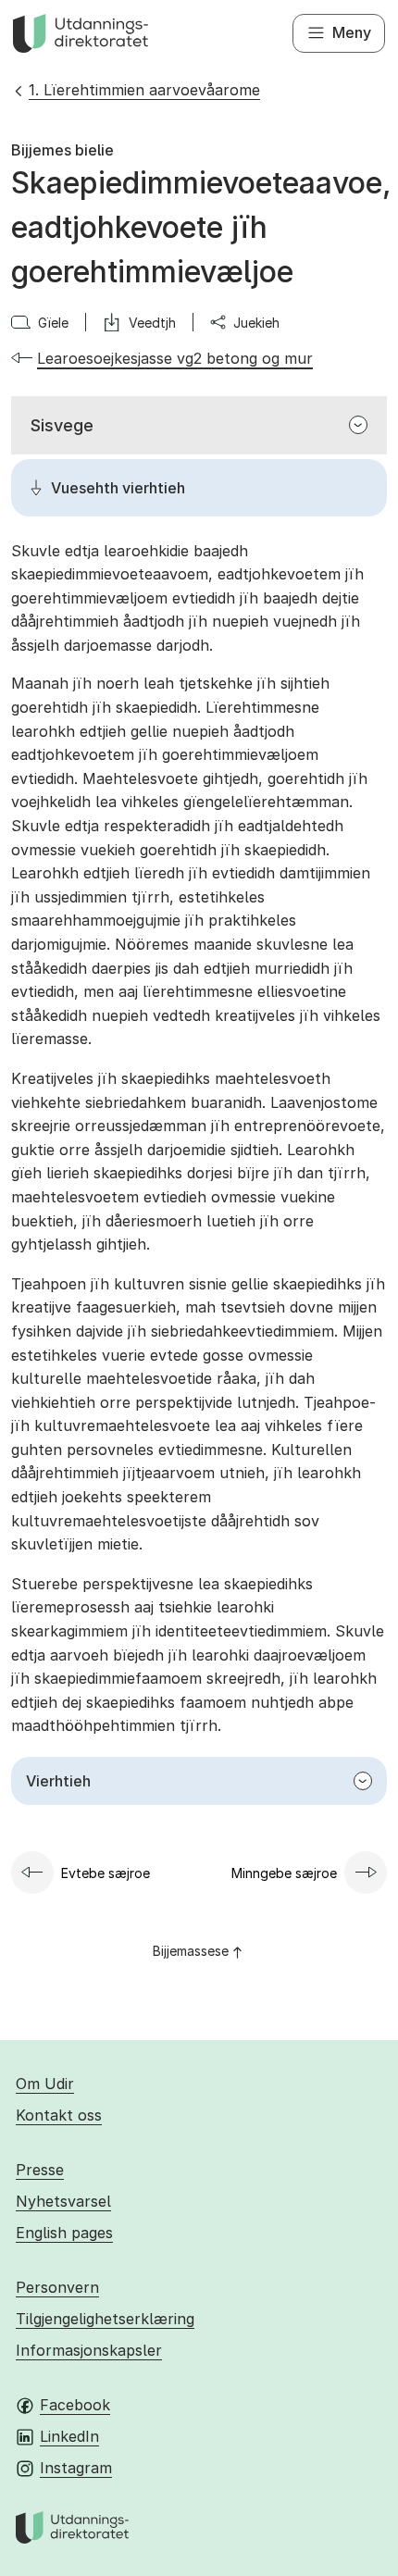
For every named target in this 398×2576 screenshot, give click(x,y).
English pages (64, 2233)
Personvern (57, 2287)
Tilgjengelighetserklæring (105, 2319)
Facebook (75, 2405)
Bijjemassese (191, 1951)
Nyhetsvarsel (63, 2201)
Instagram (76, 2468)
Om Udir (45, 2084)
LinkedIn (69, 2436)
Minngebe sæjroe (284, 1873)
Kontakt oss (59, 2115)
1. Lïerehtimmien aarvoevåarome (144, 90)
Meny (352, 32)
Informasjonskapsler (89, 2350)
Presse (40, 2170)
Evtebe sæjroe (106, 1873)
